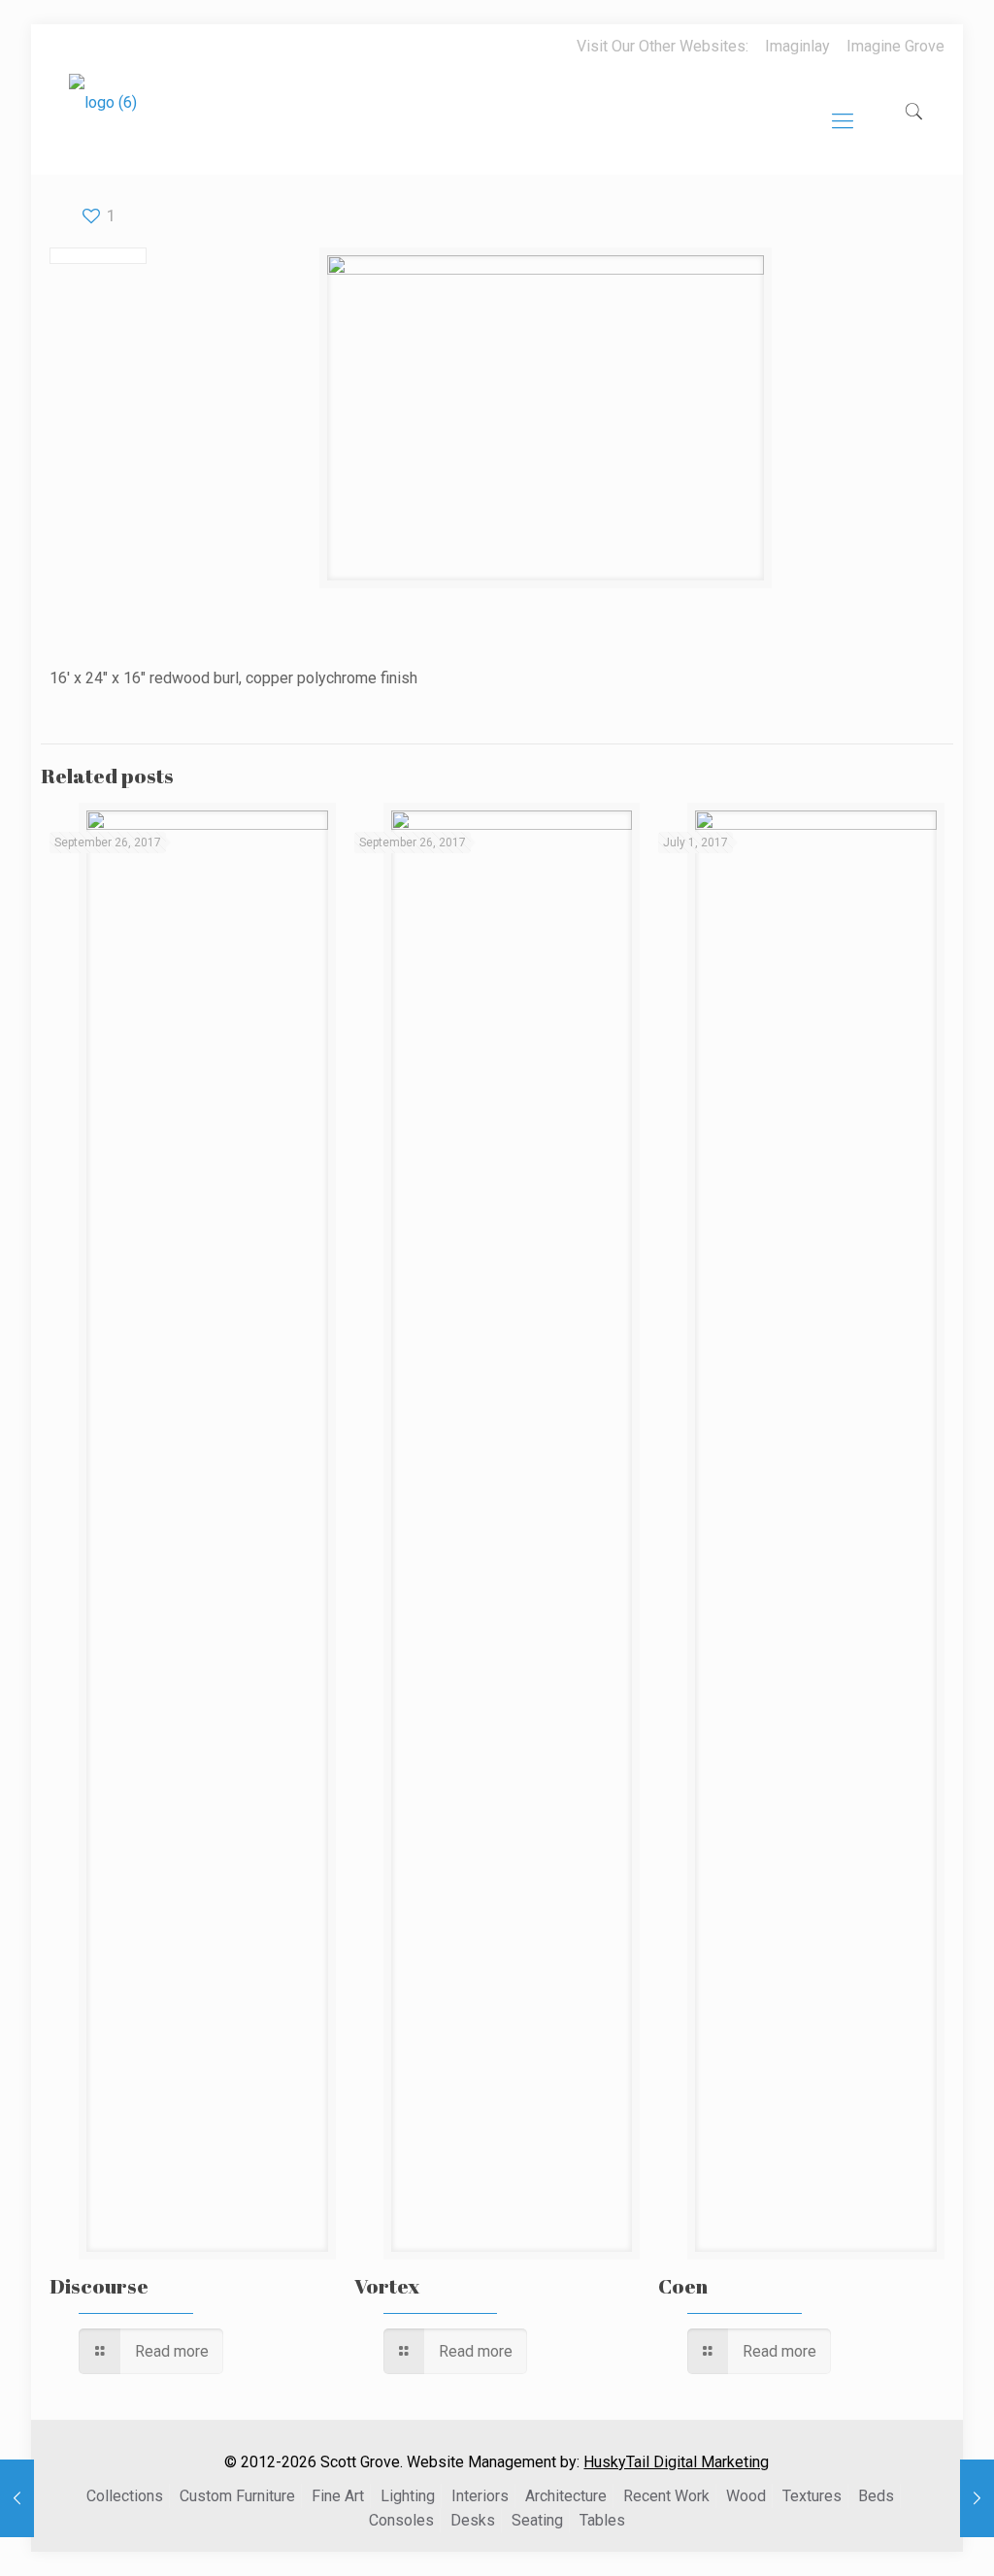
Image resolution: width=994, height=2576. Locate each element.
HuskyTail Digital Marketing (676, 2462)
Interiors (480, 2496)
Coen (683, 2286)
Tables (602, 2520)
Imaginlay (797, 46)
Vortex (387, 2286)
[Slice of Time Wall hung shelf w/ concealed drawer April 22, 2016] (17, 2498)
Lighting (408, 2496)
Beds (876, 2496)
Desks (473, 2520)
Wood (746, 2496)
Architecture (566, 2496)
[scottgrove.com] (103, 116)
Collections (125, 2496)
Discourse (99, 2286)
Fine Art (338, 2496)
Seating (537, 2520)
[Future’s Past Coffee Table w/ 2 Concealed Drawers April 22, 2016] (977, 2498)
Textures (812, 2496)
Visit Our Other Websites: (663, 46)
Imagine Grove (895, 46)
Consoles (401, 2520)
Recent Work (666, 2496)
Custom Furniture (237, 2496)
